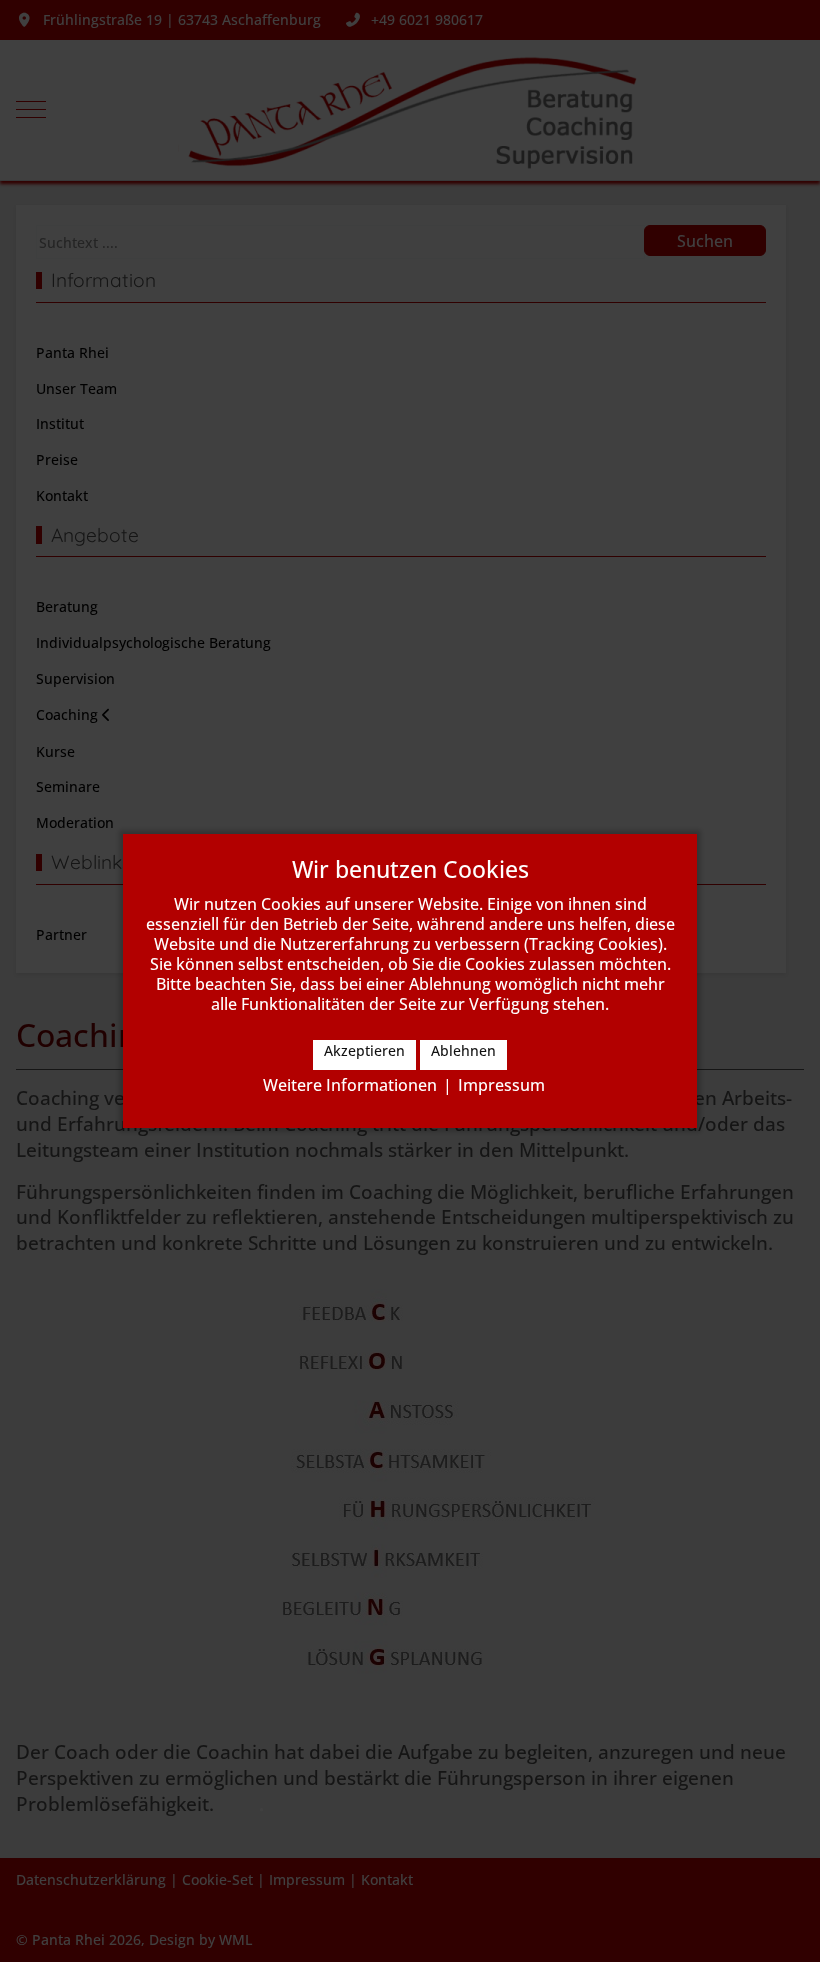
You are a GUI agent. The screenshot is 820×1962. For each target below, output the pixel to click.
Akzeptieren (364, 1050)
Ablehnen (463, 1050)
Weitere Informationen (350, 1085)
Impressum (501, 1085)
